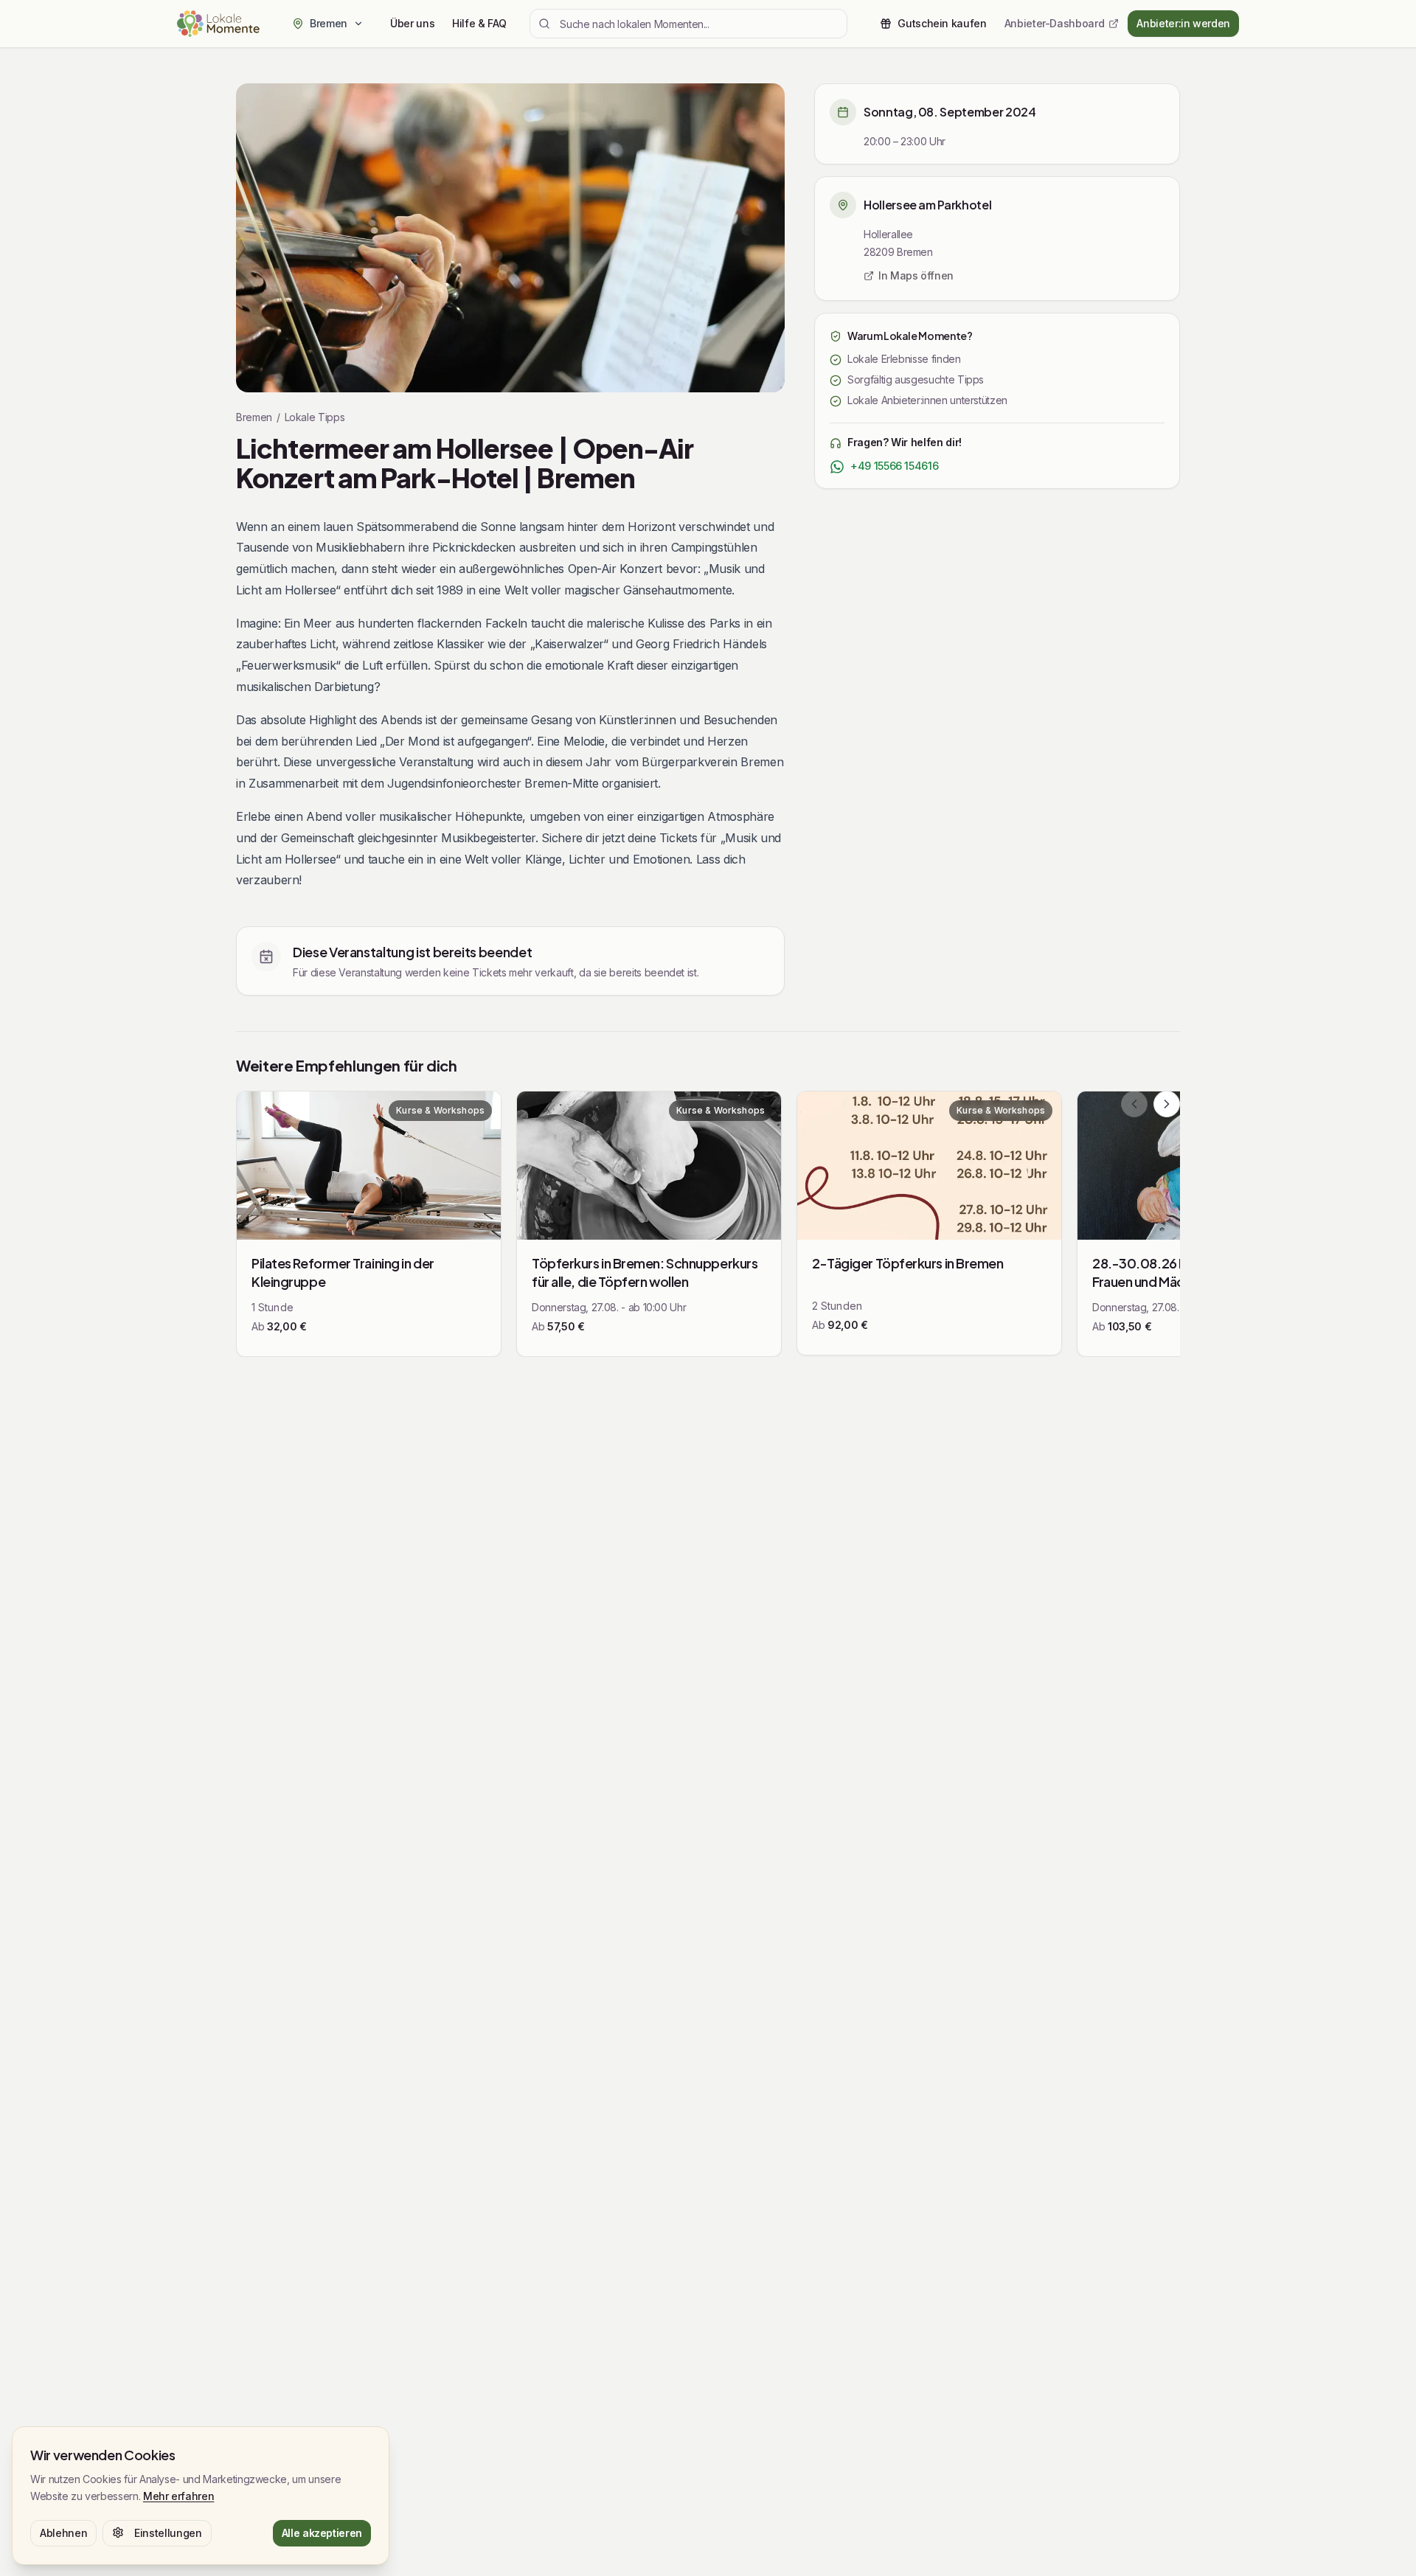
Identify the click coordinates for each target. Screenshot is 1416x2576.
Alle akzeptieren (322, 2532)
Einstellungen (168, 2532)
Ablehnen (63, 2532)
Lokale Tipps (315, 417)
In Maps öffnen (916, 275)
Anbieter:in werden (1183, 23)
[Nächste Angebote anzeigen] (1167, 1104)
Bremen (254, 417)
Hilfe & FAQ (479, 23)
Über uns (412, 23)
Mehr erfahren (178, 2495)
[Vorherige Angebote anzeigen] (1134, 1104)
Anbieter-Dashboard (1055, 23)
